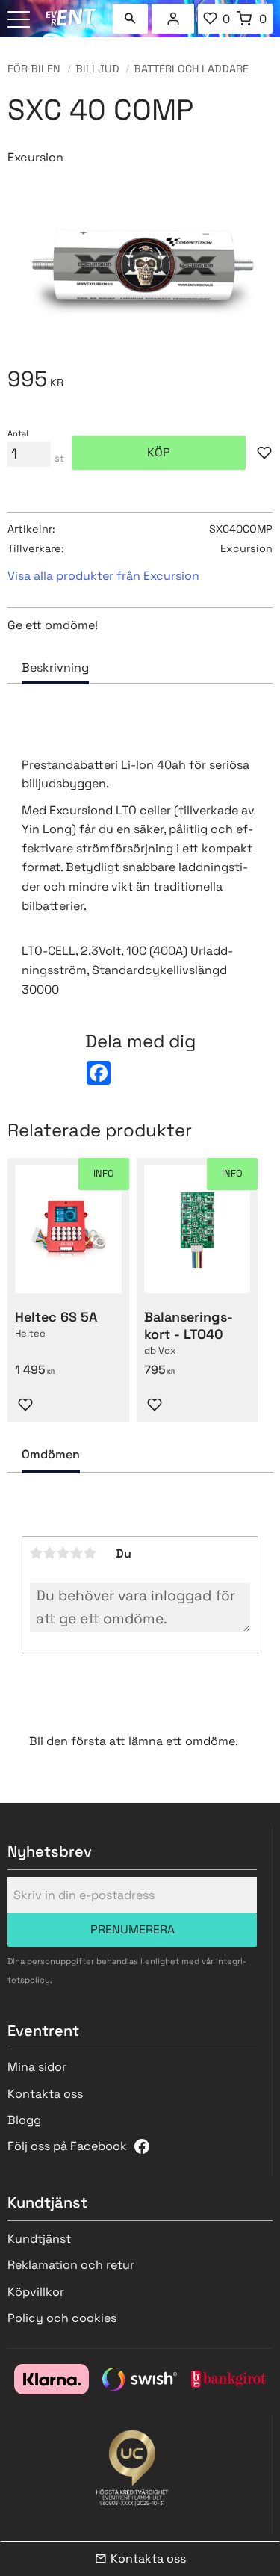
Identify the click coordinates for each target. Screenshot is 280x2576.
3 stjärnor (63, 1553)
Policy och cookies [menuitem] (62, 2318)
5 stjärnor (90, 1553)
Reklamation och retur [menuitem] (71, 2265)
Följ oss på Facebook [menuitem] (67, 2146)
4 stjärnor (77, 1553)
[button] (21, 21)
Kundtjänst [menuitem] (39, 2239)
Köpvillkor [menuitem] (36, 2292)
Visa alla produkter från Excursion (103, 576)
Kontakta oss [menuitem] (45, 2094)
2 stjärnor (50, 1553)
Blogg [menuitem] (24, 2120)
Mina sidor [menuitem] (173, 19)
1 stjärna (37, 1553)
